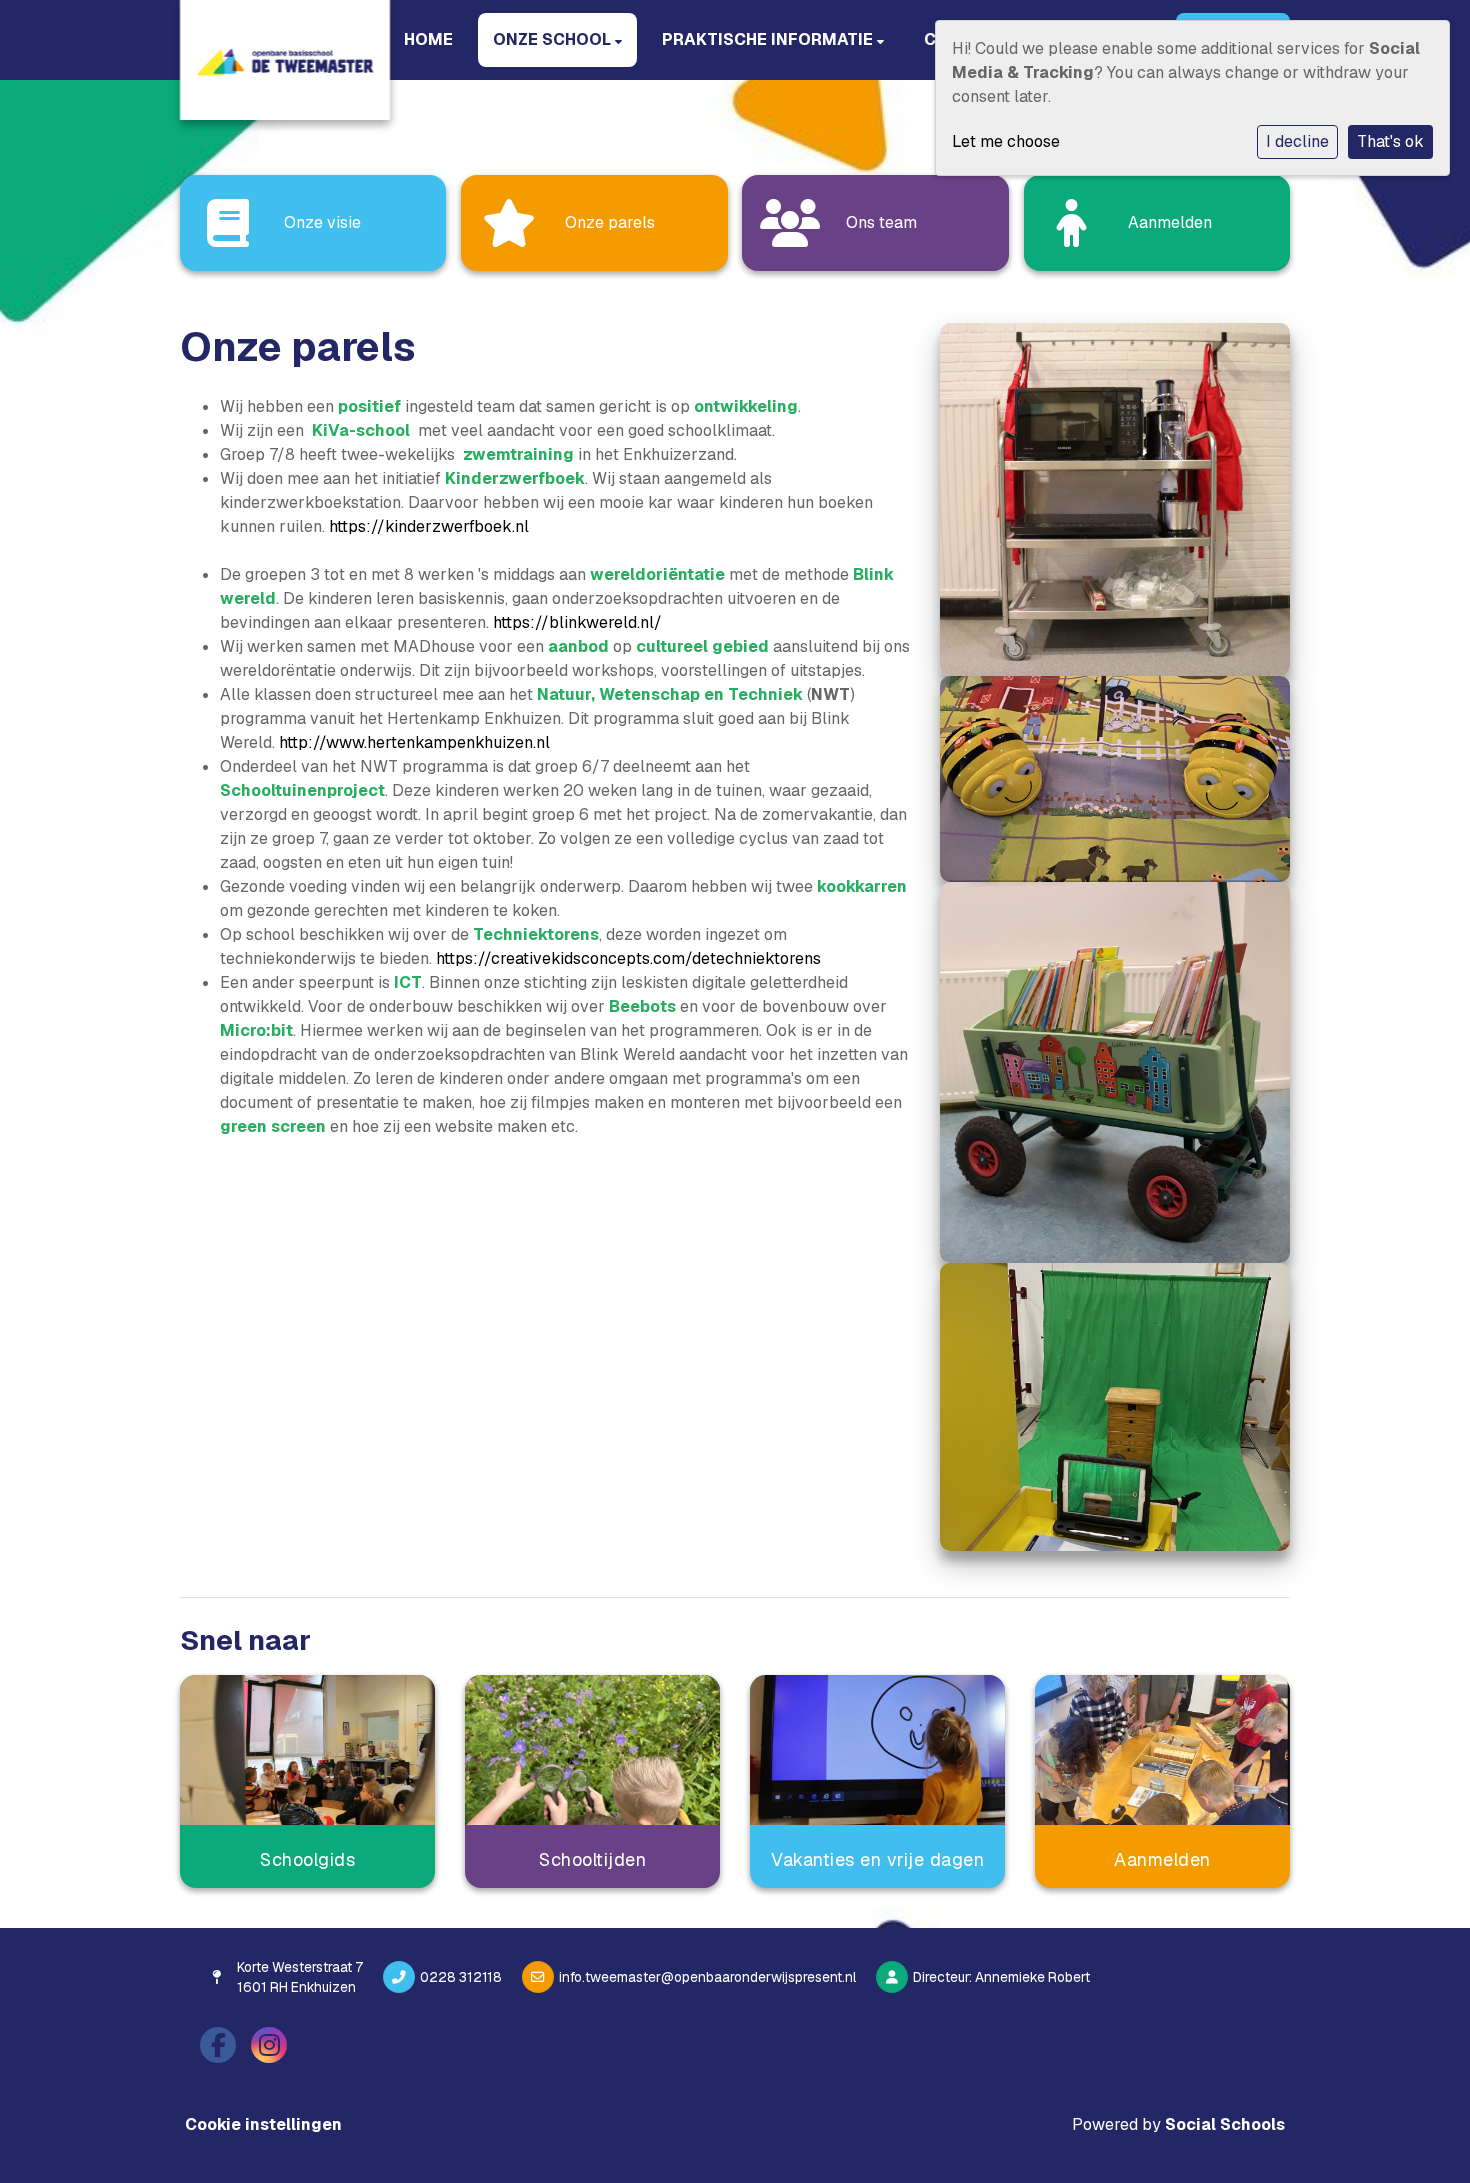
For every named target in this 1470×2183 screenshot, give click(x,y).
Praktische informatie (769, 39)
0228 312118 (461, 1977)
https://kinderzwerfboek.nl (429, 526)
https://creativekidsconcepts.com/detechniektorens (628, 958)
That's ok (1390, 141)
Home (428, 39)
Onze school (554, 39)
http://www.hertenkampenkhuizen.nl (414, 742)
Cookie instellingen (263, 2124)
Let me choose (1006, 141)
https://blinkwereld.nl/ (577, 622)
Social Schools (1225, 2124)
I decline (1297, 141)
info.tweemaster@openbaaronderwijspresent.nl (707, 1977)
